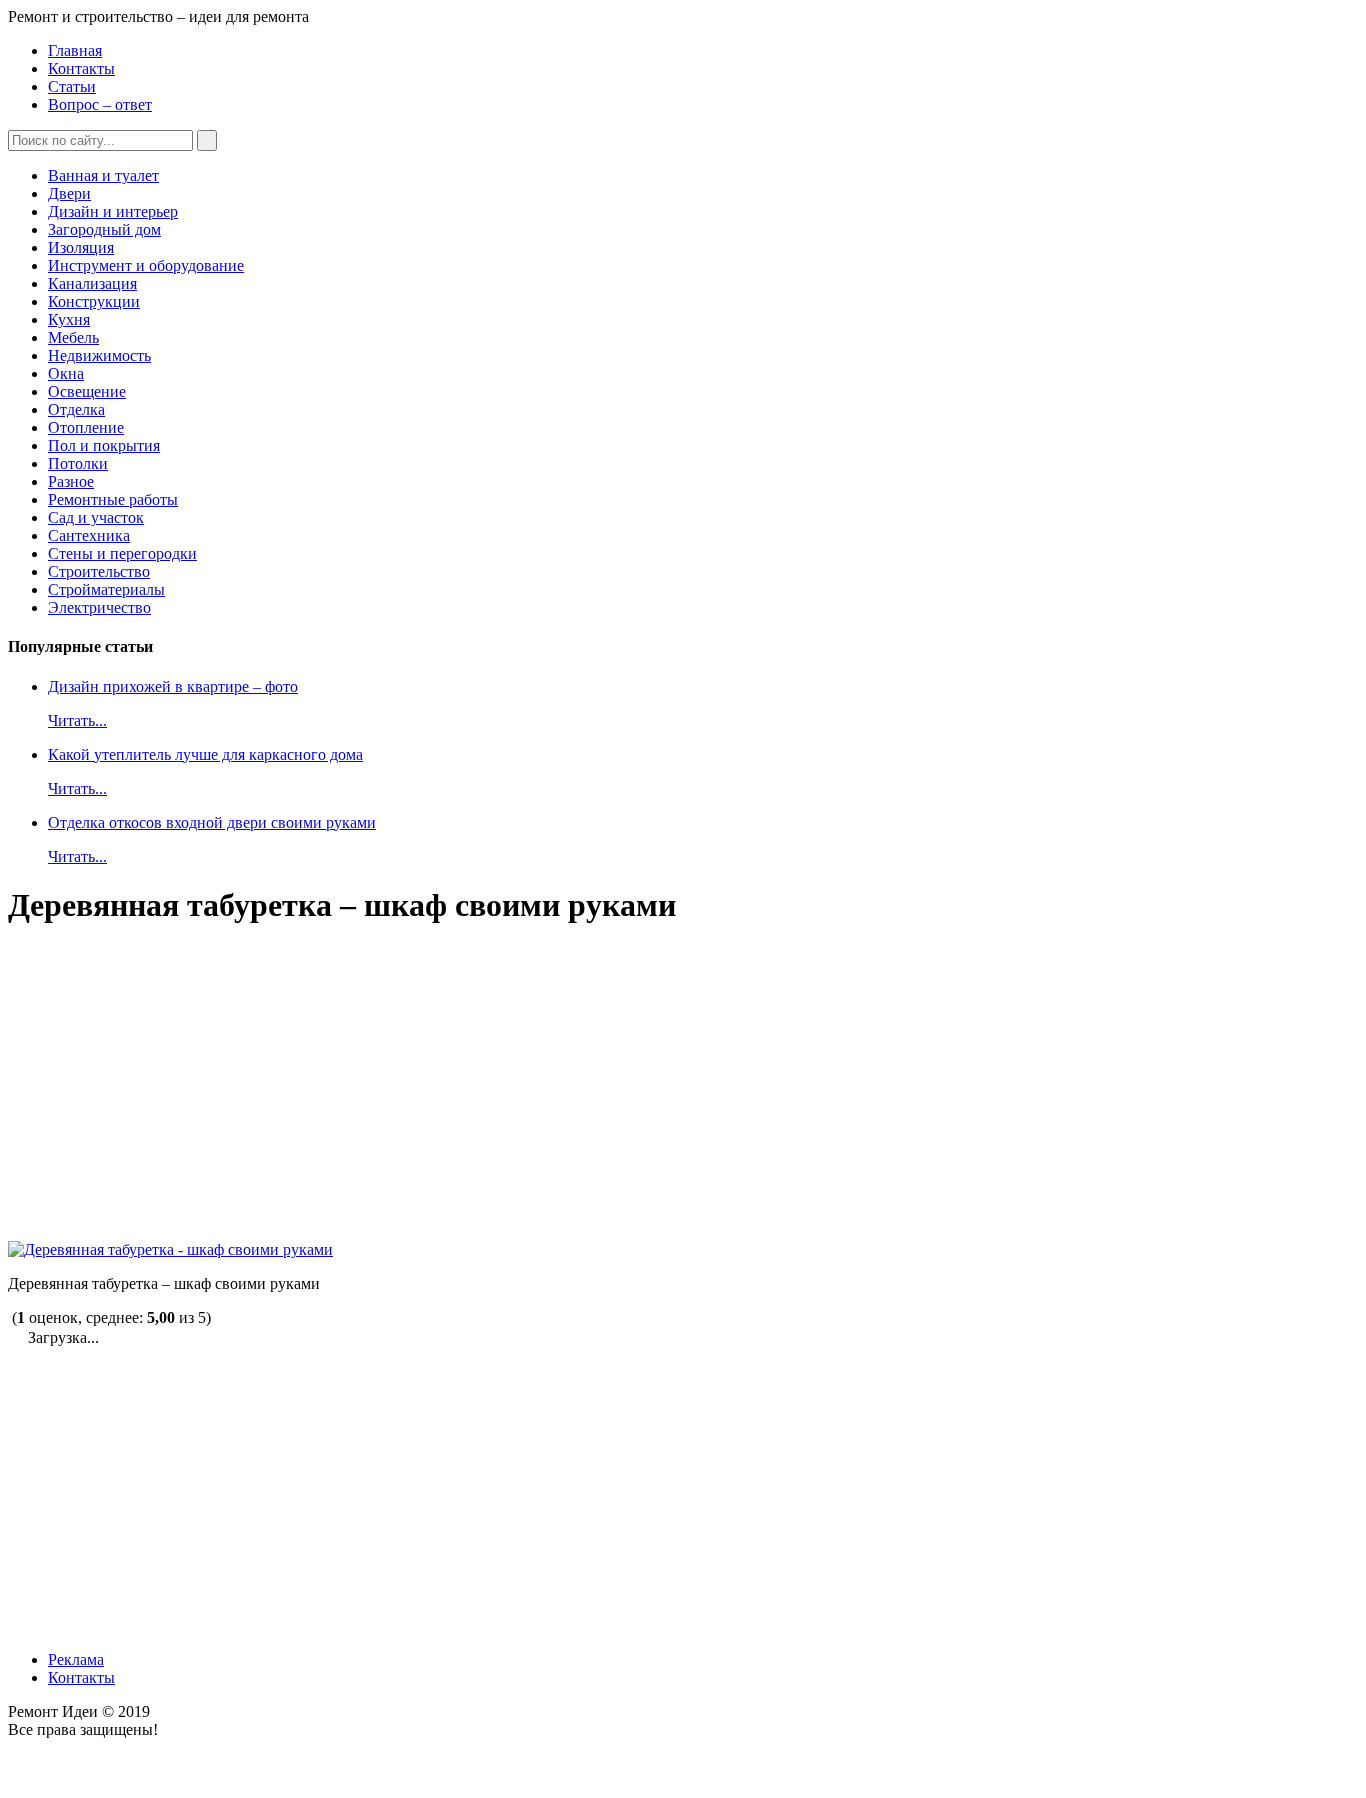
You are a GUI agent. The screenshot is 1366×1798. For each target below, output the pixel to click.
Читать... (77, 720)
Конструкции (94, 301)
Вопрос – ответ (100, 104)
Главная (75, 50)
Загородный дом (104, 229)
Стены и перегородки (122, 553)
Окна (66, 373)
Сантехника (89, 535)
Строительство (99, 571)
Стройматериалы (106, 589)
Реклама (76, 1659)
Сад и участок (96, 517)
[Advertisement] (608, 1085)
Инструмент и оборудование (146, 265)
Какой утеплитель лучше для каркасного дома (205, 754)
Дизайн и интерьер (113, 211)
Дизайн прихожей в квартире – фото (173, 686)
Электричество (99, 607)
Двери (69, 193)
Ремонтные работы (113, 499)
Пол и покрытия (104, 445)
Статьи (72, 86)
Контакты (81, 68)
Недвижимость (99, 355)
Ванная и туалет (103, 175)
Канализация (92, 283)
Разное (71, 481)
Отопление (86, 427)
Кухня (69, 319)
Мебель (73, 337)
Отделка (76, 409)
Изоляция (81, 247)
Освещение (87, 391)
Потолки (78, 463)
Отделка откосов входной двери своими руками (212, 822)
